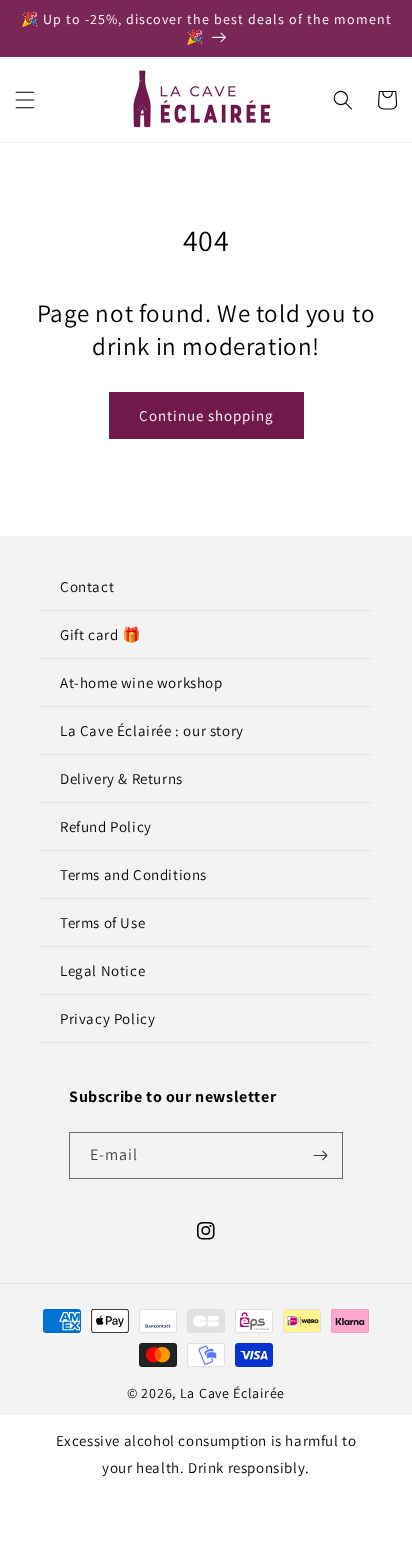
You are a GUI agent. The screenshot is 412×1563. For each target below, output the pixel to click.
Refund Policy (106, 826)
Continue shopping (206, 415)
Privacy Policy (107, 1018)
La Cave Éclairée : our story (152, 730)
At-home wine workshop (141, 682)
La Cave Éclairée (232, 1393)
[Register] (320, 1155)
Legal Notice (102, 970)
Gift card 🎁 (101, 634)
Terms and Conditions (133, 874)
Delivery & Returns (121, 778)
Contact (87, 586)
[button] (25, 100)
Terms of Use (102, 922)
